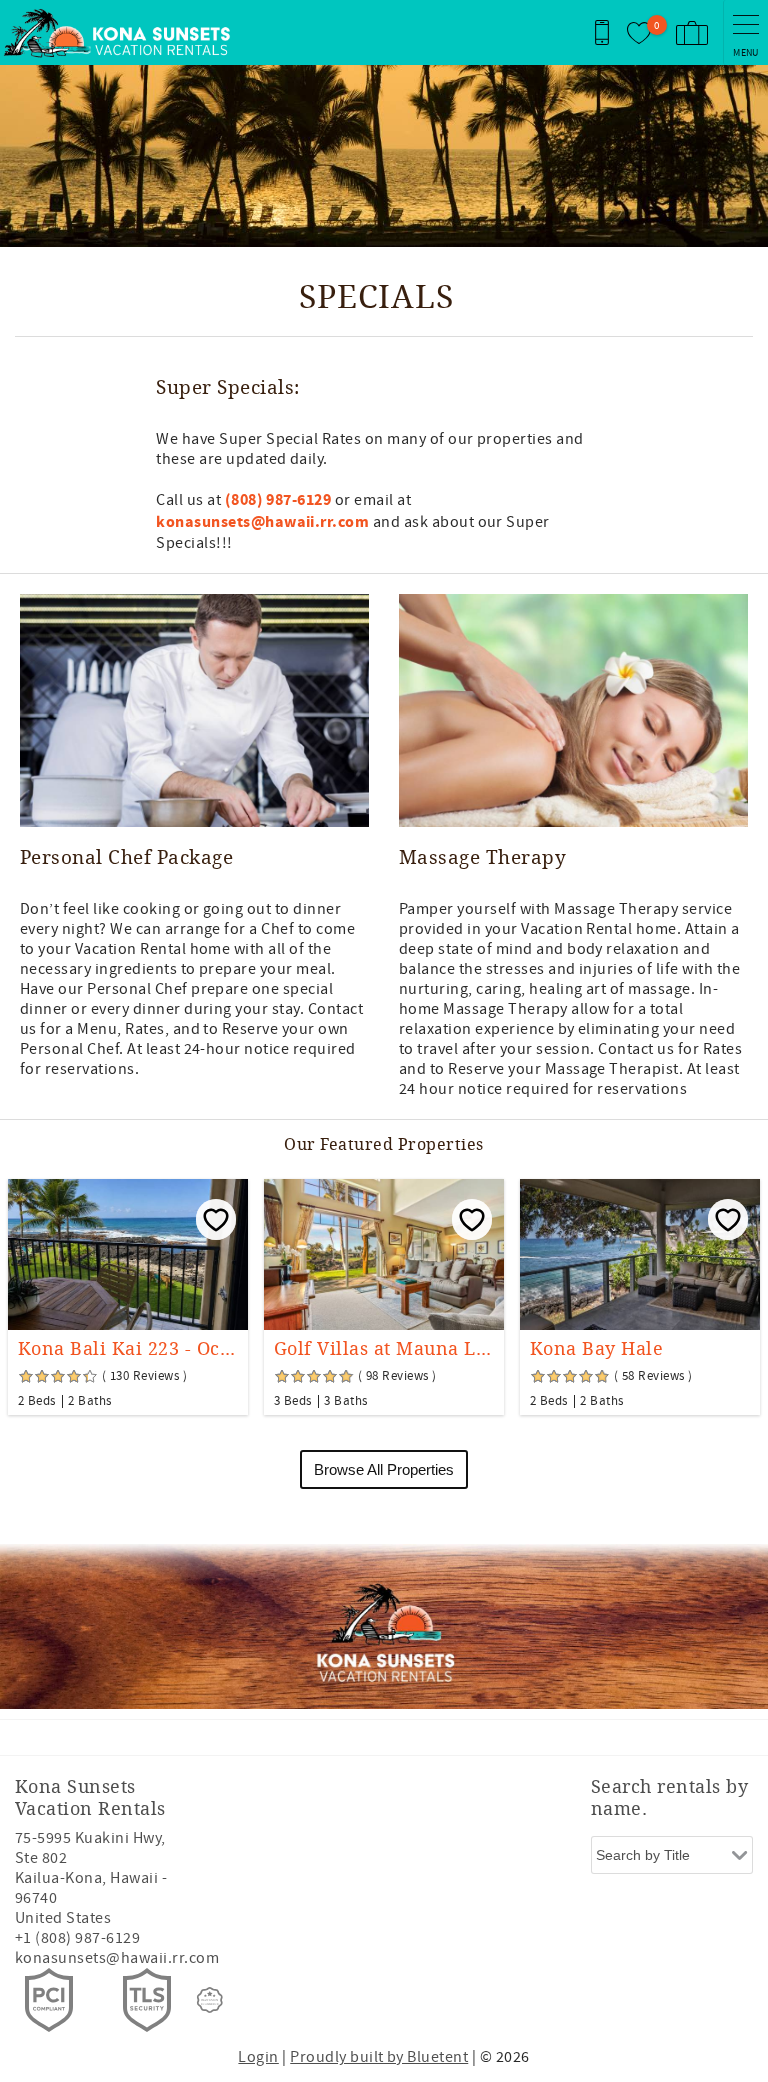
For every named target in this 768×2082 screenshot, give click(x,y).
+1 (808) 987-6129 (77, 1938)
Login (258, 2057)
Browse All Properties (384, 1469)
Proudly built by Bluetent (379, 2057)
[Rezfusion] (210, 2000)
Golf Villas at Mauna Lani (384, 1349)
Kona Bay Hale (596, 1349)
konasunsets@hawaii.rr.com (117, 1958)
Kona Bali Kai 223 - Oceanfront (128, 1349)
